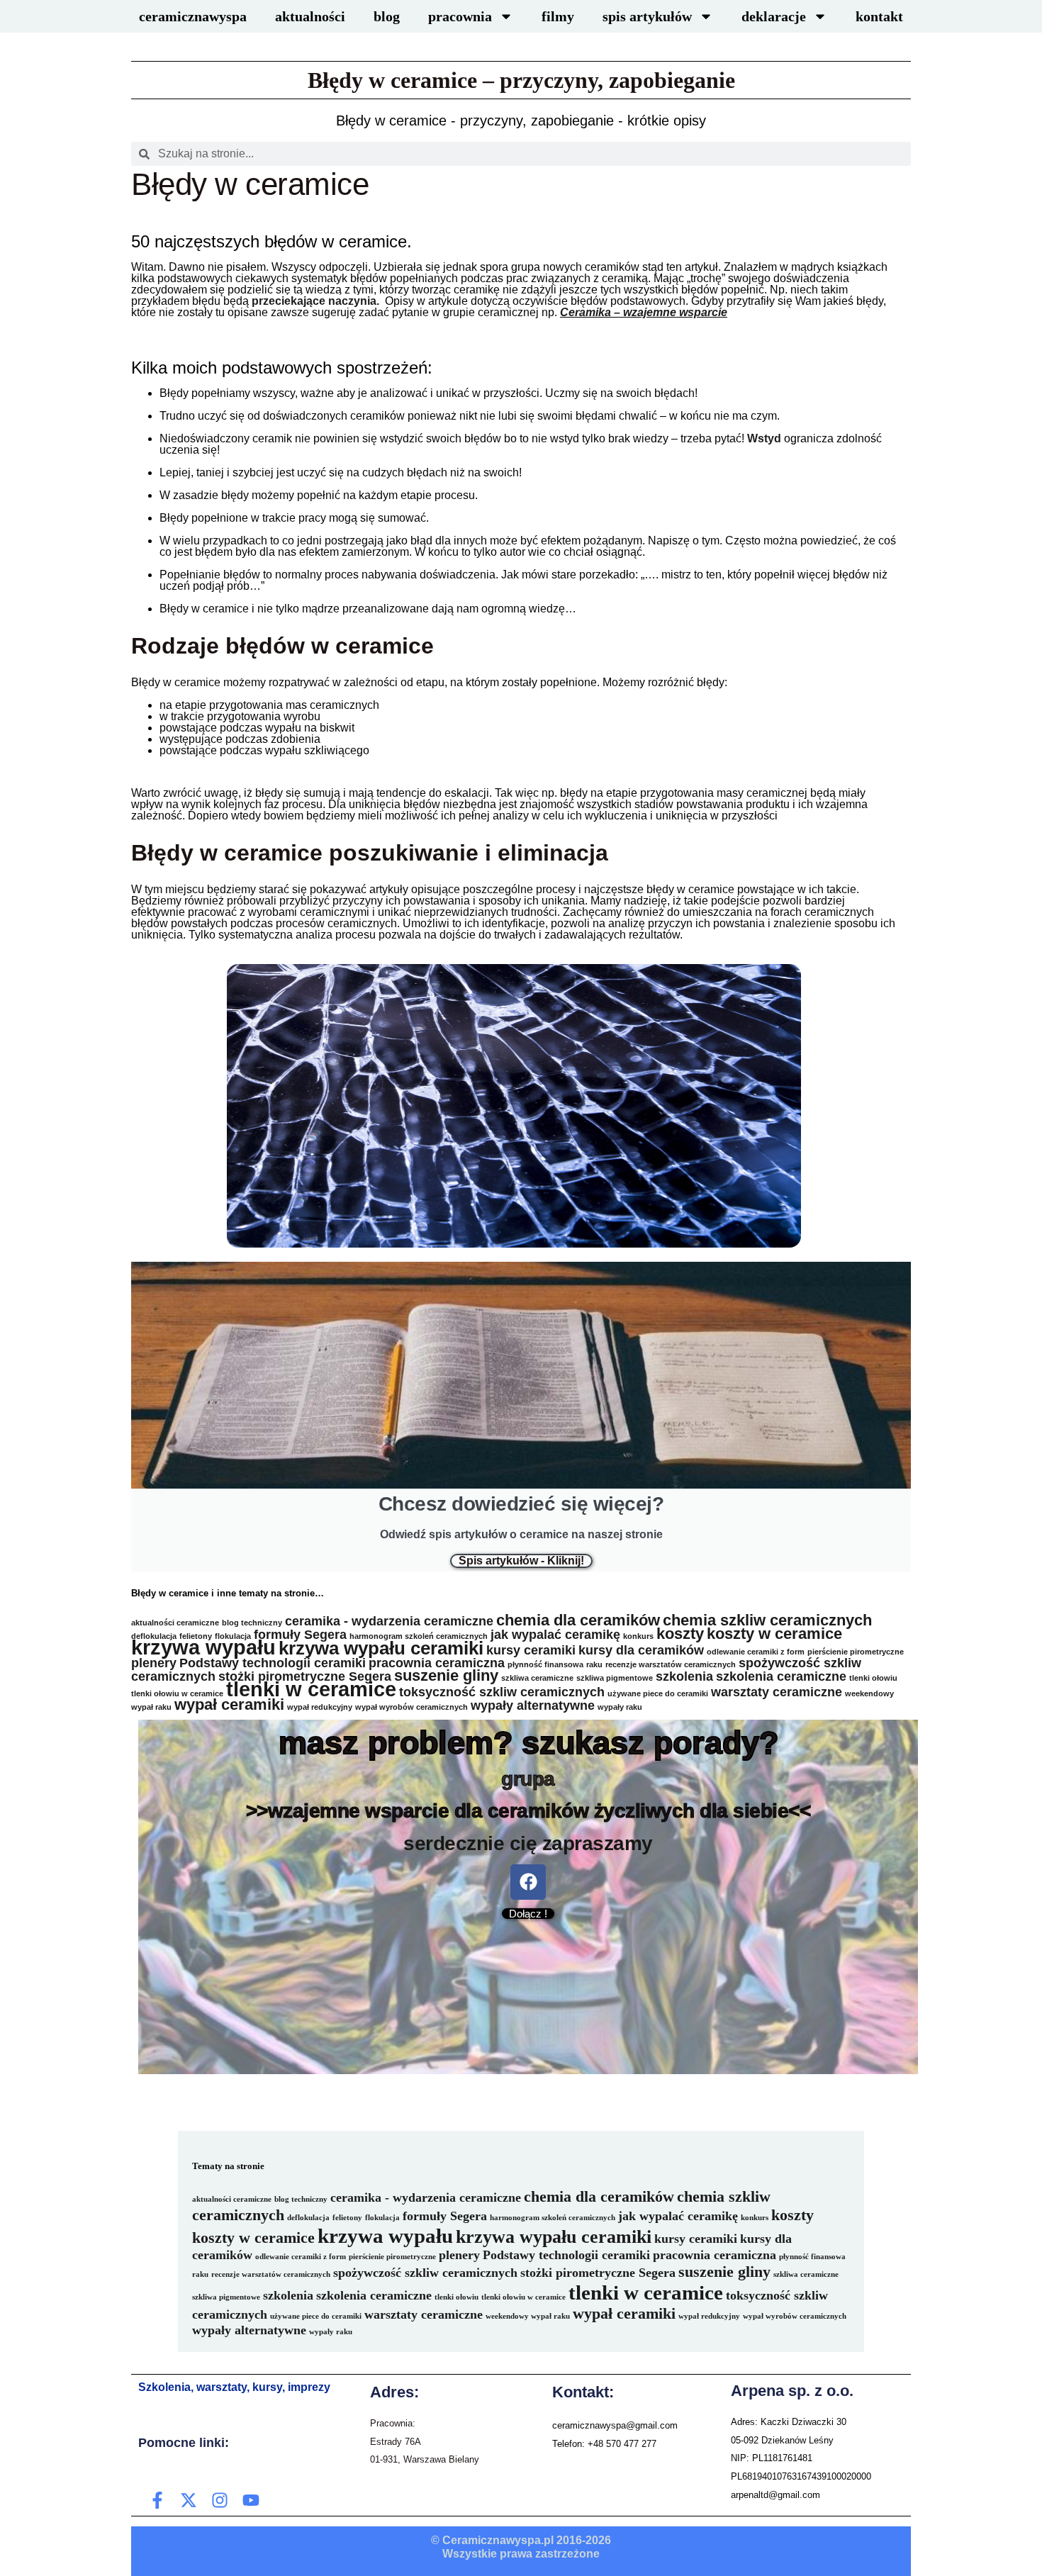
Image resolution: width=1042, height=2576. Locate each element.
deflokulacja (308, 2218)
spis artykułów (647, 16)
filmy (558, 16)
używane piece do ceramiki (658, 1693)
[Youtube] (251, 2500)
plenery (154, 1663)
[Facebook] (528, 1882)
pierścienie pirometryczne (856, 1652)
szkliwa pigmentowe (615, 1678)
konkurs (638, 1636)
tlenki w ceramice (311, 1689)
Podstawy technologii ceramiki (273, 1663)
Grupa (528, 1779)
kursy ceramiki (531, 1650)
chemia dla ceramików (578, 1620)
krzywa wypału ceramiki (381, 1648)
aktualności (310, 16)
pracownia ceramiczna (437, 1663)
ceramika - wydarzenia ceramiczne (389, 1621)
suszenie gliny (446, 1675)
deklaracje (774, 16)
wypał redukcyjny (320, 1707)
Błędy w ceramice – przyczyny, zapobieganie (521, 80)
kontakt (879, 16)
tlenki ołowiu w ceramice (177, 1693)
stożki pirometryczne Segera (305, 1676)
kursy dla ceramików (641, 1650)
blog (387, 16)
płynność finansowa (545, 1664)
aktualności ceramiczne (175, 1623)
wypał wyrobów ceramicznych (411, 1707)
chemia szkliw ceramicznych (767, 1620)
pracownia (460, 16)
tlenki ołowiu (873, 1678)
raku (594, 1664)
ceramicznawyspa (193, 16)
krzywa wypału (203, 1647)
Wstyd (764, 438)
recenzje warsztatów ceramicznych (671, 1664)
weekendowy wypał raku (528, 2316)
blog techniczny (252, 1623)
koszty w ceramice (774, 1634)
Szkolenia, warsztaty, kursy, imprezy (234, 2387)
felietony (347, 2218)
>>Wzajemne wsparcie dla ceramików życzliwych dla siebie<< (528, 1811)
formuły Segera (300, 1635)
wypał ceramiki (229, 1704)
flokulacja (382, 2218)
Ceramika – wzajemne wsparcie (644, 312)
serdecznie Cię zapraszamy (528, 1843)
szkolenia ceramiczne (781, 1676)
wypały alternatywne (533, 1706)
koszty (680, 1634)
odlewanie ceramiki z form (756, 1652)
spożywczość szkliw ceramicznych (425, 2273)
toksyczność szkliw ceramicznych (502, 1692)
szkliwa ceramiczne (537, 1678)
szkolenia (684, 1676)
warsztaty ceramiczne (777, 1692)
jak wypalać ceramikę (555, 1635)
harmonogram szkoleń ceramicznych (419, 1636)
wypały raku (620, 1707)
